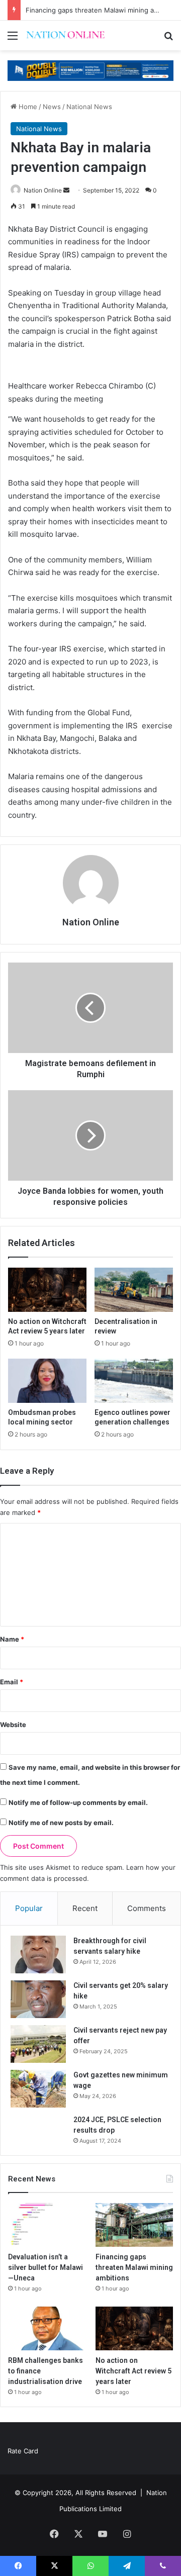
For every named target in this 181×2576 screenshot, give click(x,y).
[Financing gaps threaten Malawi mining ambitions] (134, 2225)
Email (12, 1682)
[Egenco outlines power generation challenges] (134, 1381)
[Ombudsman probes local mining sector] (47, 1381)
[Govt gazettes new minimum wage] (38, 2089)
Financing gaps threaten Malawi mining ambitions (103, 10)
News (52, 107)
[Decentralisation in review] (134, 1290)
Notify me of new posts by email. (61, 1823)
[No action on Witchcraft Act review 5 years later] (47, 1290)
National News (89, 107)
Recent (85, 1908)
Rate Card (23, 2451)
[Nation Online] (65, 35)
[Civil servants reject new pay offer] (38, 2044)
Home (27, 107)
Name (12, 1639)
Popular (29, 1908)
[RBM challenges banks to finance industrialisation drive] (47, 2328)
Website (13, 1725)
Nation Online (43, 190)
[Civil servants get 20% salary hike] (38, 1999)
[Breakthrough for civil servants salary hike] (38, 1954)
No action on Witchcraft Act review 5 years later (133, 2371)
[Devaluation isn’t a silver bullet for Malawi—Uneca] (47, 2225)
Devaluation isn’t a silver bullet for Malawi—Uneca (46, 2267)
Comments (147, 1908)
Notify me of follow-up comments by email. (78, 1802)
